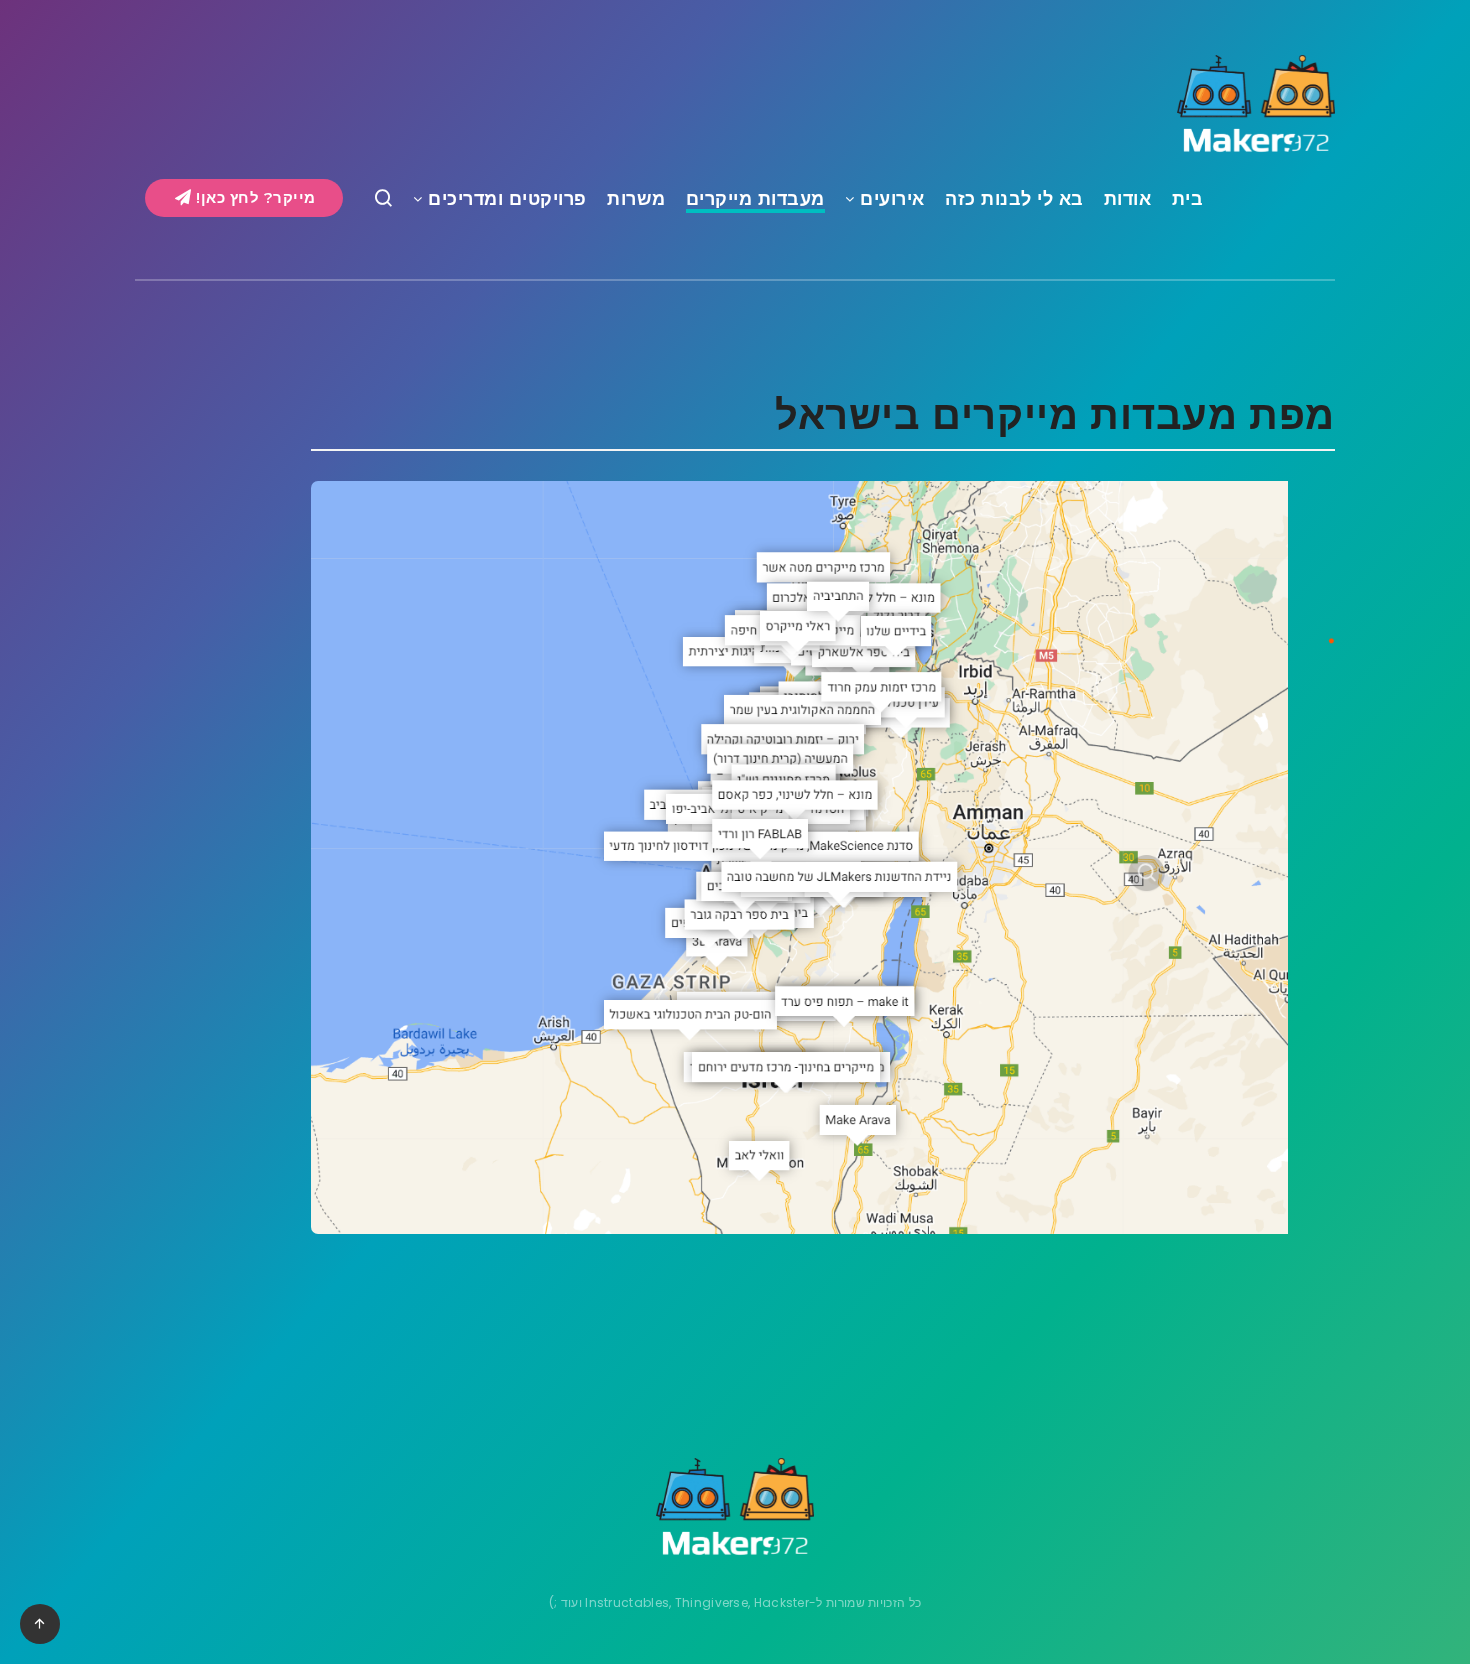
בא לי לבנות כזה (1014, 199)
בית (1188, 199)
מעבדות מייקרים (755, 199)
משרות (636, 199)
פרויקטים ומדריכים (507, 199)
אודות (1128, 199)
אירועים (892, 199)
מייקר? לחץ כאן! (254, 197)
